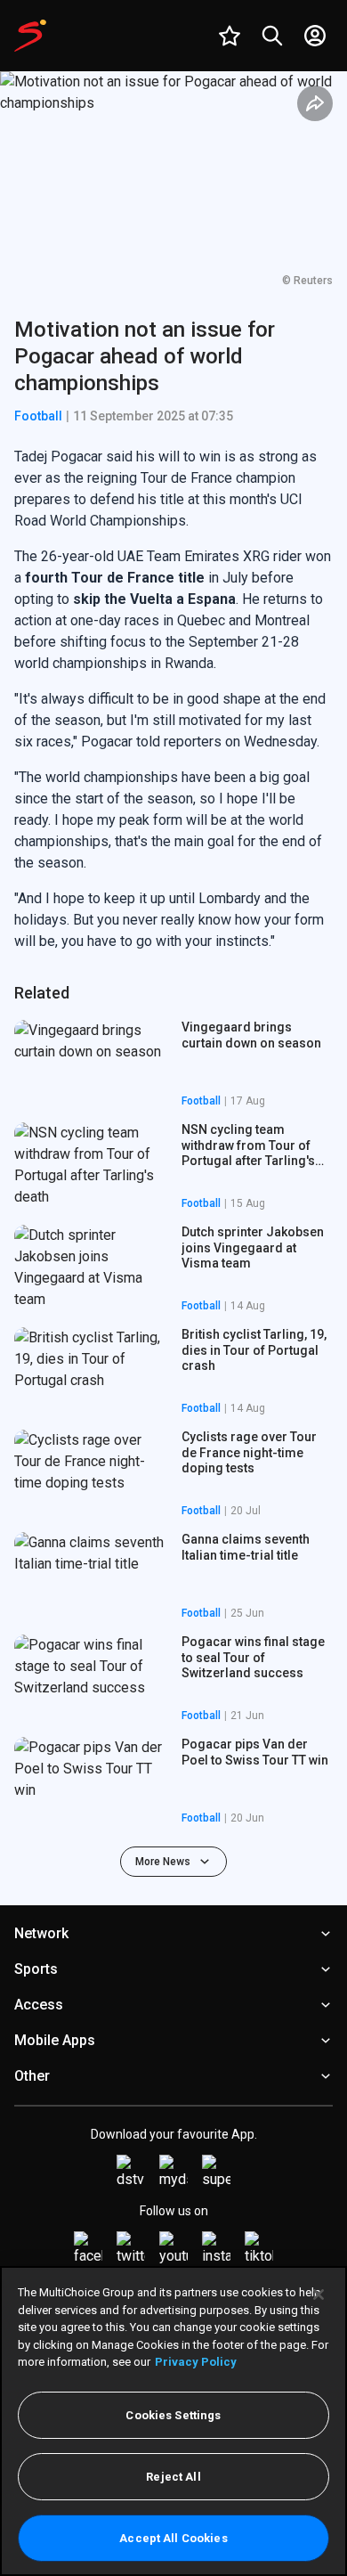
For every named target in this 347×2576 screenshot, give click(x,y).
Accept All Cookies (173, 2538)
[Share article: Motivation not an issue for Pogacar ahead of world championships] (315, 103)
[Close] (319, 2295)
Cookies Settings (173, 2415)
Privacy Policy (196, 2362)
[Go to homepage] (30, 36)
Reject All (173, 2477)
